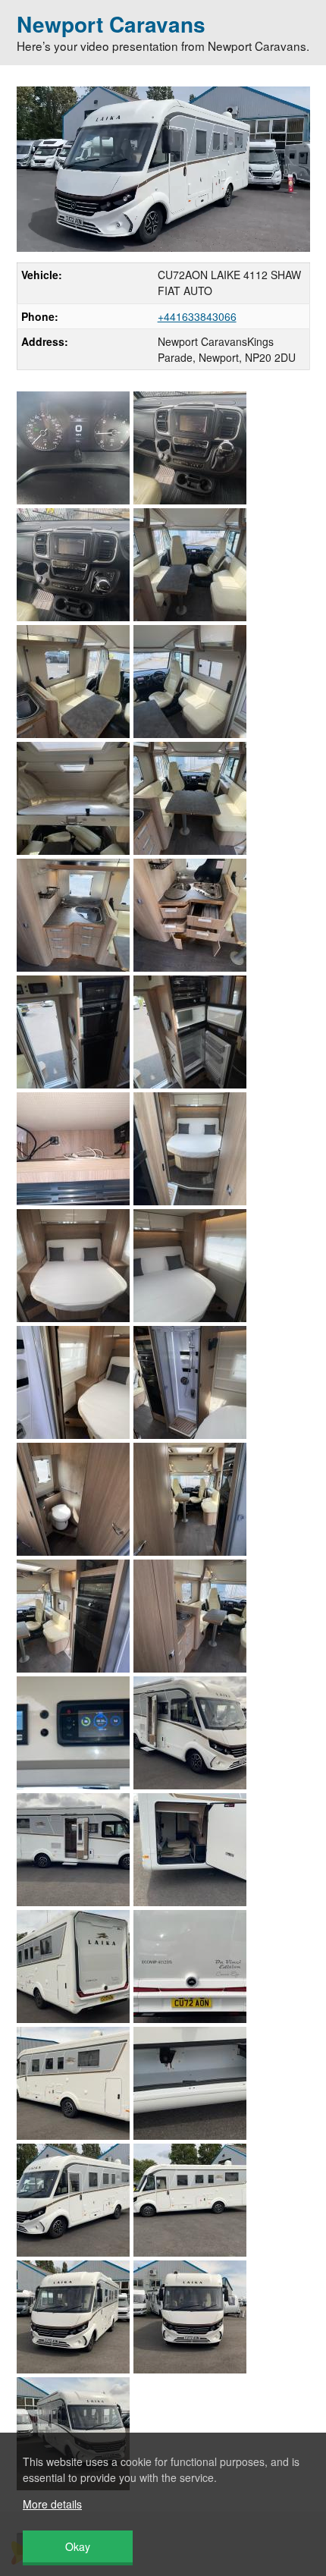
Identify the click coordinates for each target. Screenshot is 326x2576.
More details (52, 2504)
